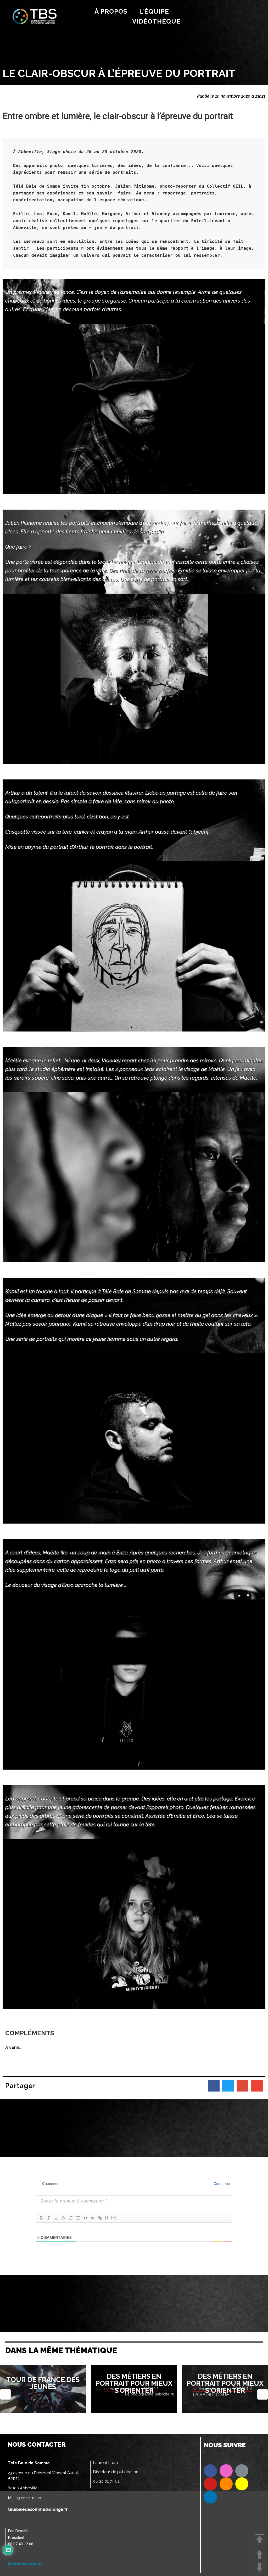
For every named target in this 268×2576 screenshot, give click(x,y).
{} (107, 2218)
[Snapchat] (242, 2484)
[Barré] (63, 2218)
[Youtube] (210, 2484)
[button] (132, 490)
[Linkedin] (210, 2497)
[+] (114, 2218)
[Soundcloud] (226, 2484)
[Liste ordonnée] (71, 2218)
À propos (111, 11)
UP (259, 2554)
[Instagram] (226, 2471)
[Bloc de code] (93, 2218)
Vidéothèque (156, 21)
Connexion (222, 2184)
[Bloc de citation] (85, 2218)
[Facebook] (210, 2471)
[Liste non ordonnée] (78, 2218)
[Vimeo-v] (242, 2471)
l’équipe (154, 11)
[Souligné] (56, 2218)
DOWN (259, 2567)
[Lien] (100, 2218)
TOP (259, 2539)
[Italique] (49, 2218)
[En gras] (41, 2218)
